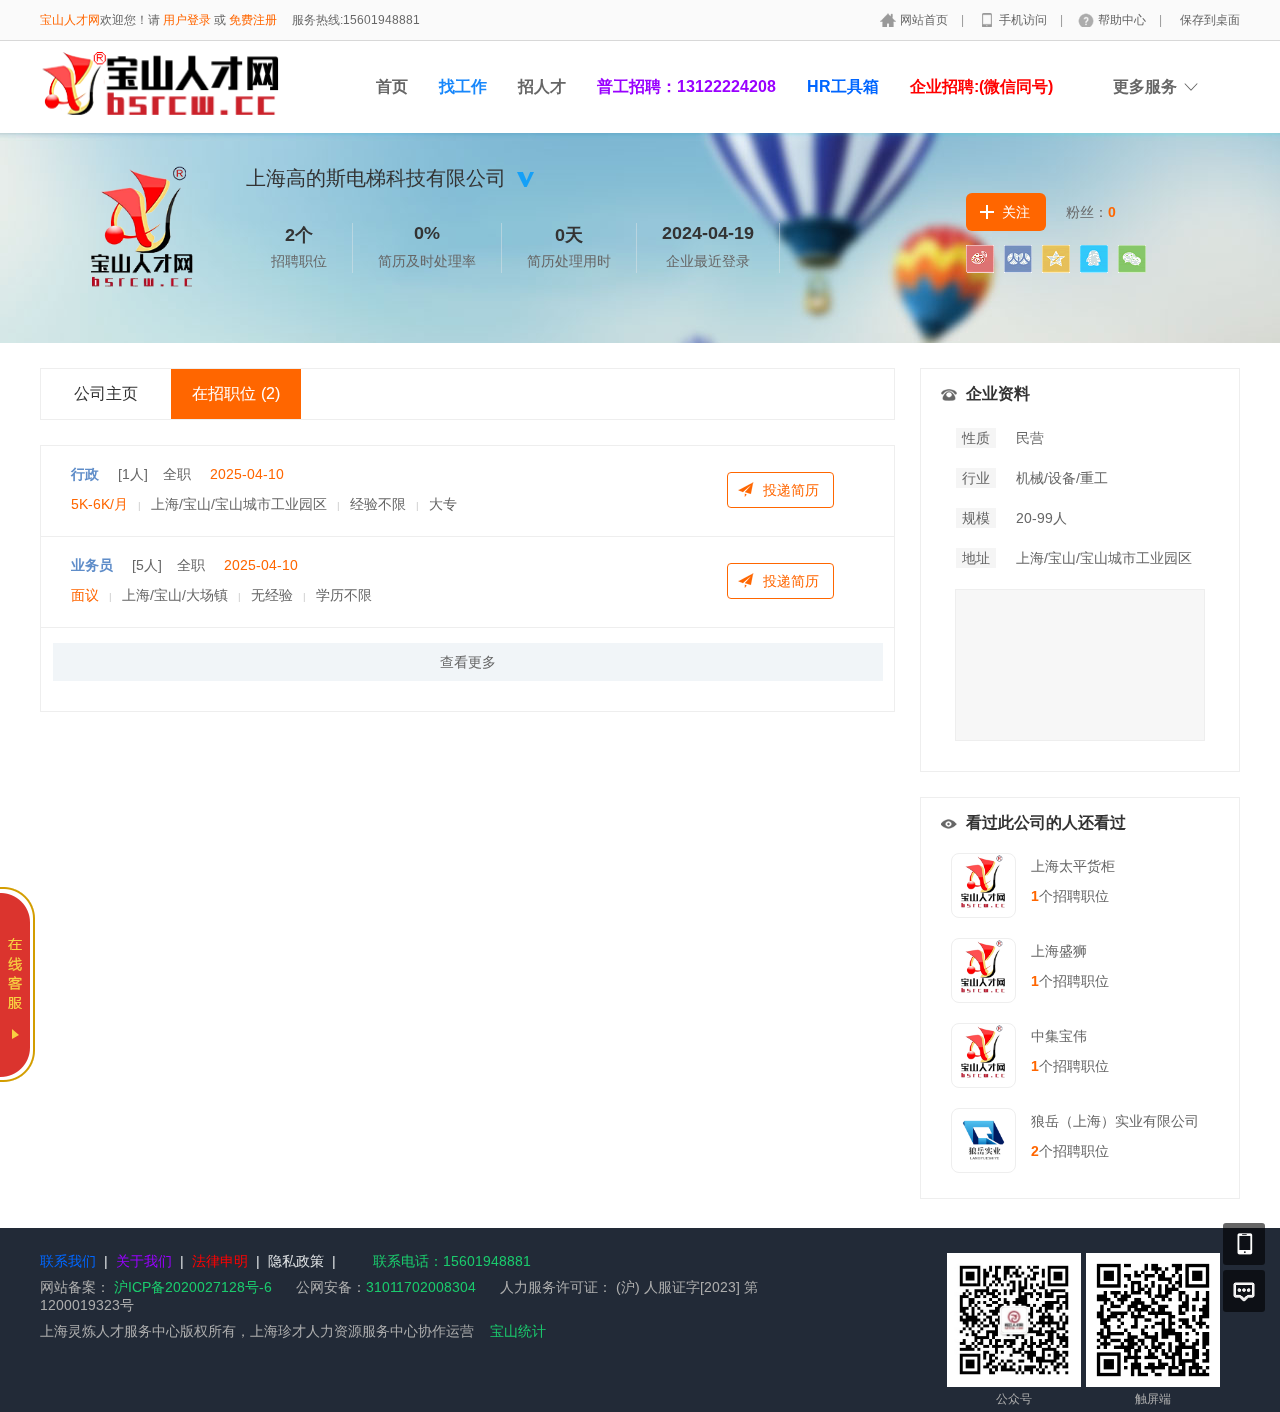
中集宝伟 (1059, 1036)
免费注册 (253, 20)
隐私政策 (296, 1261)
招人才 (542, 86)
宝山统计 (518, 1331)
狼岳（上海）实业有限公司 (1115, 1121)
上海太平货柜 (1073, 866)
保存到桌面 (1210, 20)
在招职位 (236, 393)
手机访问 (1024, 20)
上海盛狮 (1059, 951)
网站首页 (925, 20)
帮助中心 (1123, 20)
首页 (392, 86)
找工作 (463, 86)
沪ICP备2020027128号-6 (193, 1287)
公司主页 (106, 393)
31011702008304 (421, 1287)
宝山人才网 (70, 20)
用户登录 (187, 20)
